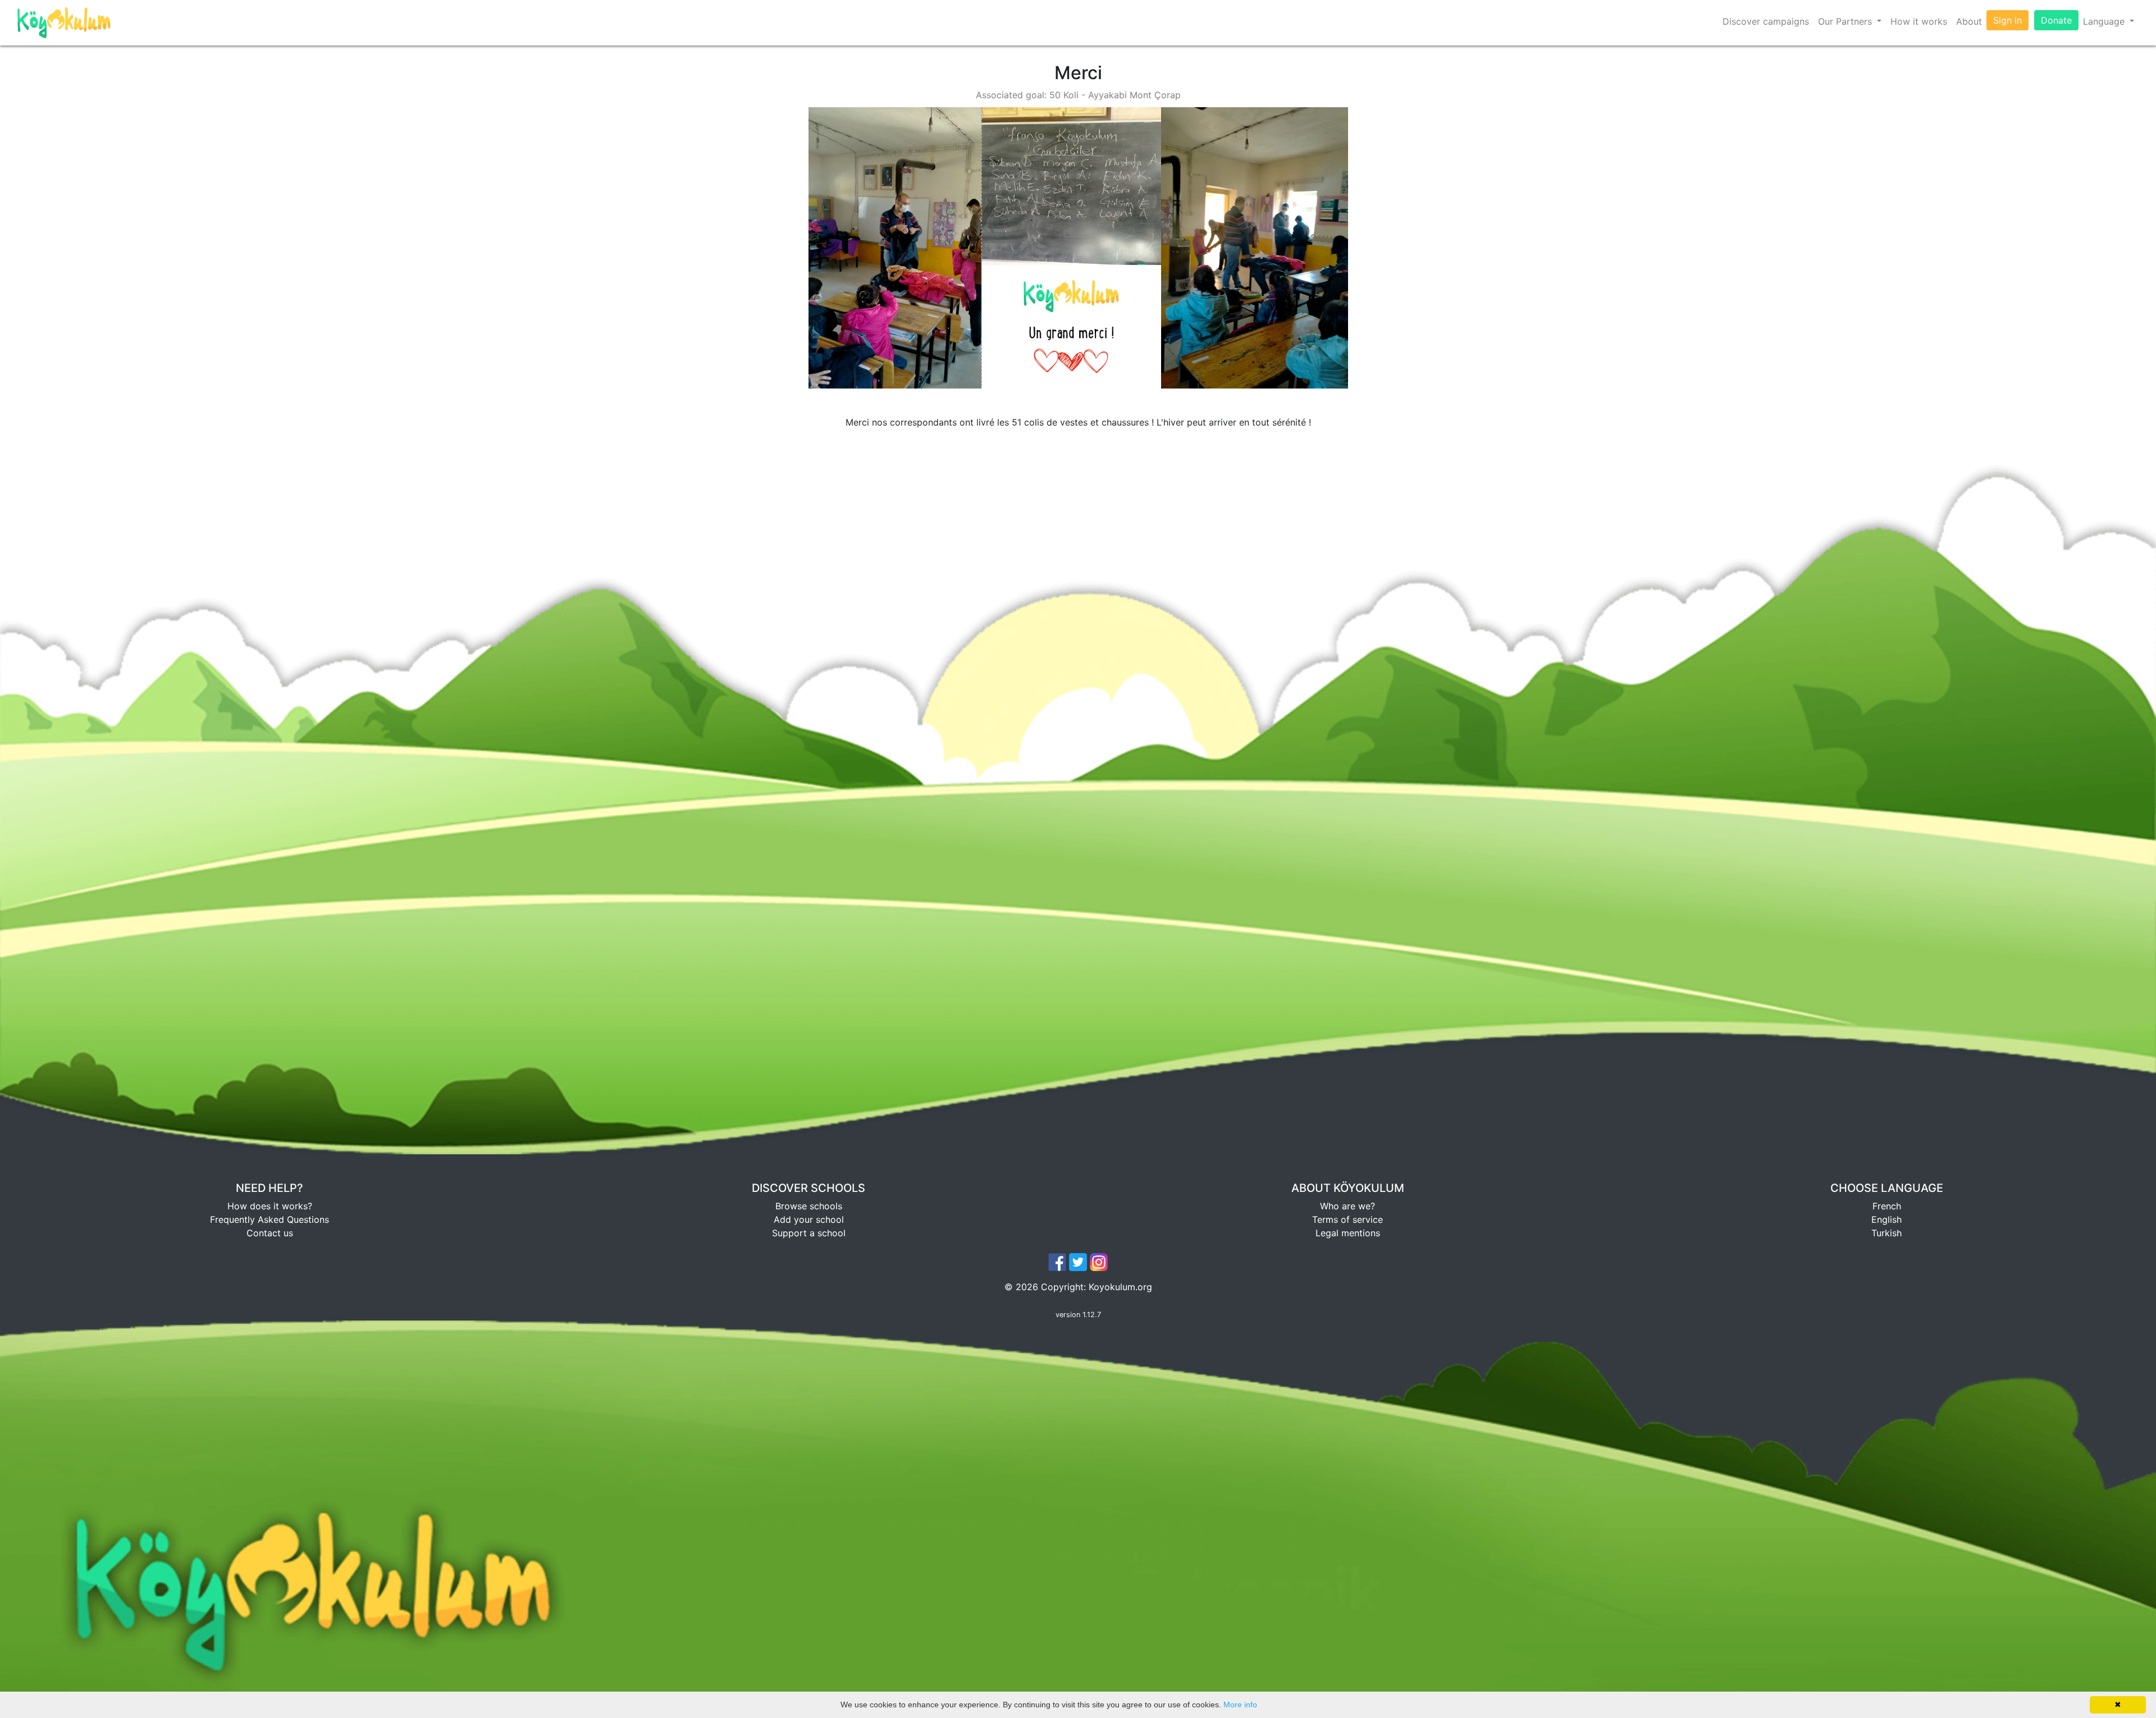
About (1969, 21)
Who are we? (1347, 1206)
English (1886, 1219)
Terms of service (1347, 1219)
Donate (2056, 20)
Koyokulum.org (1120, 1287)
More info (1240, 1705)
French (1887, 1206)
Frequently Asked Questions (269, 1219)
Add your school (809, 1219)
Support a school (809, 1233)
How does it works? (270, 1206)
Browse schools (809, 1206)
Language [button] (2105, 21)
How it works (1919, 21)
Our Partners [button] (1846, 21)
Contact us (270, 1233)
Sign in (2007, 20)
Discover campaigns (1766, 21)
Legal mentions (1348, 1233)
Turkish (1886, 1233)
